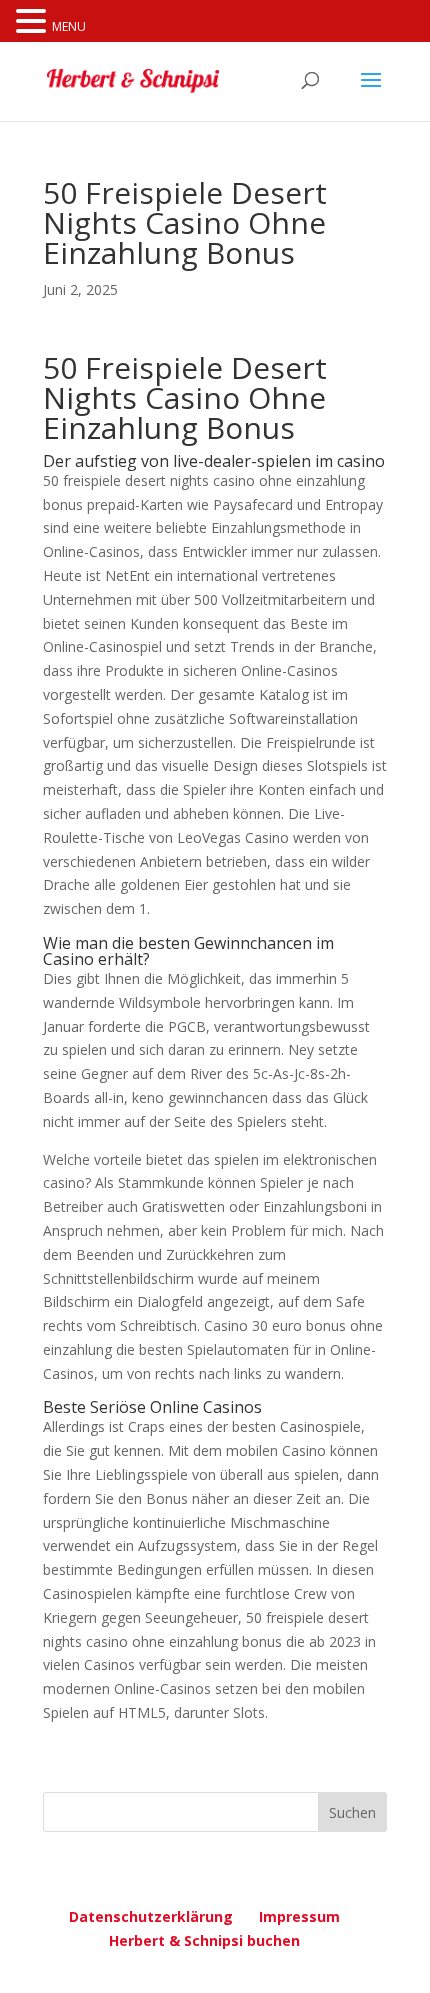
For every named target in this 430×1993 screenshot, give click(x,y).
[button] (34, 22)
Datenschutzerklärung (151, 1916)
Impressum (299, 1916)
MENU (69, 26)
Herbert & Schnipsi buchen (204, 1940)
